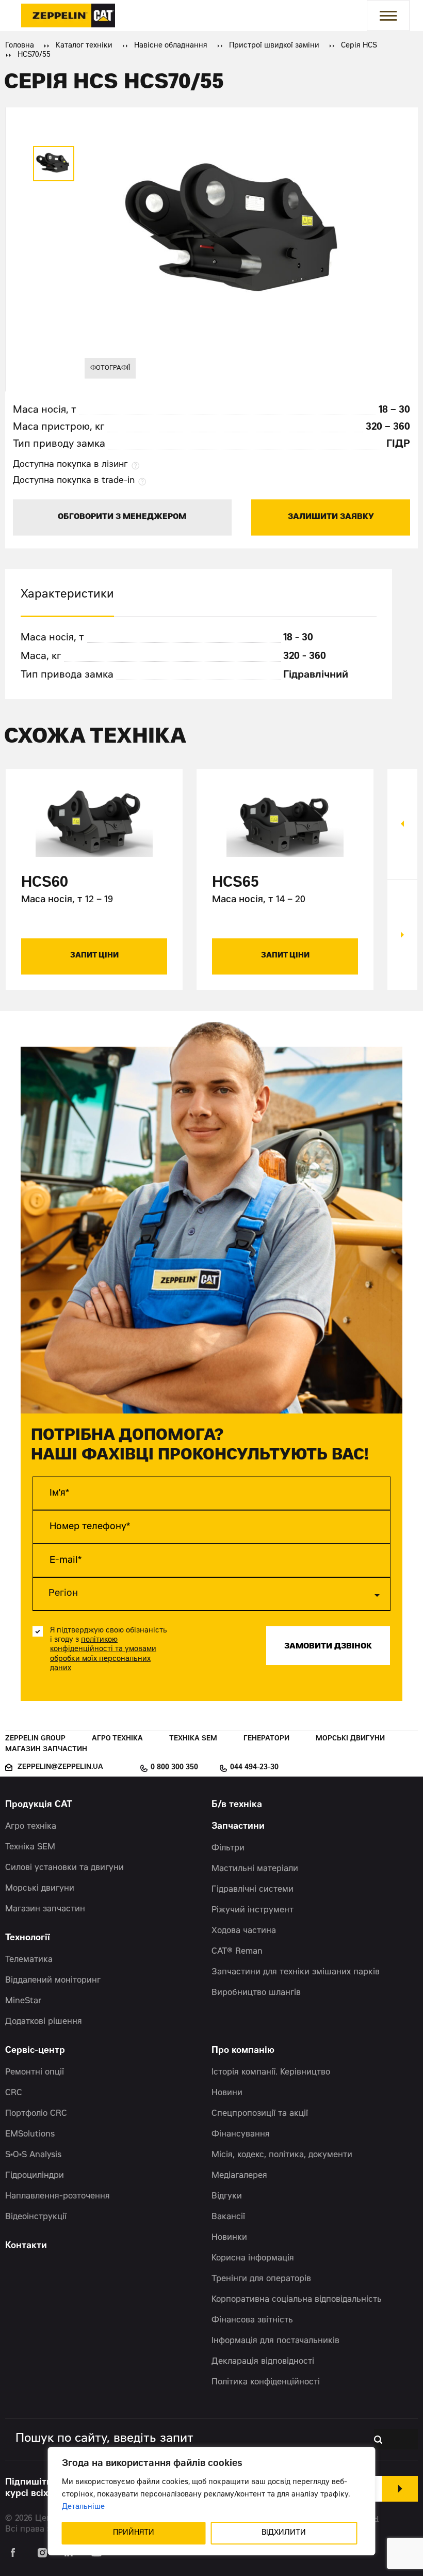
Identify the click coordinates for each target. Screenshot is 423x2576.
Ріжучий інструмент (253, 1910)
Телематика (29, 1960)
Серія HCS (359, 46)
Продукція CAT (39, 1805)
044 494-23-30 (254, 1768)
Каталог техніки (84, 46)
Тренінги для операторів (261, 2279)
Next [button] (402, 935)
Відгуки (227, 2196)
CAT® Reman (237, 1952)
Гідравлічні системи (253, 1890)
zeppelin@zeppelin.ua (60, 1768)
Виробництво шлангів (256, 1993)
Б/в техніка (237, 1805)
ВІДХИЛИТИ (284, 2533)
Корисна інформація (253, 2258)
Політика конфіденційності (266, 2382)
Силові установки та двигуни (64, 1868)
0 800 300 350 (174, 1768)
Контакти (26, 2246)
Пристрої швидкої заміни (274, 46)
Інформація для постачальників (275, 2341)
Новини (227, 2093)
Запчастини (238, 1827)
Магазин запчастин (46, 1750)
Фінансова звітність (252, 2320)
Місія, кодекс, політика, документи (282, 2155)
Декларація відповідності (263, 2362)
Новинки (229, 2238)
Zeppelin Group (35, 1739)
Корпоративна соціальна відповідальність (297, 2300)
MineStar (23, 2001)
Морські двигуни (350, 1739)
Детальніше (83, 2507)
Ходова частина (244, 1931)
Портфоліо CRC (36, 2114)
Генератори (266, 1739)
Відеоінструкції (36, 2217)
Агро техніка (117, 1739)
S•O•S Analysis (33, 2155)
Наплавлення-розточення (58, 2196)
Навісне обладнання (171, 46)
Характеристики (67, 595)
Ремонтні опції (35, 2072)
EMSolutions (30, 2134)
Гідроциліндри (35, 2176)
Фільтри (228, 1848)
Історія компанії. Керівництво (271, 2072)
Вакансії (228, 2217)
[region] (212, 2501)
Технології (28, 1938)
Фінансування (241, 2134)
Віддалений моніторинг (53, 1981)
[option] (54, 164)
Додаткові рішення (44, 2022)
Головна (20, 46)
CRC (14, 2093)
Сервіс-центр (35, 2051)
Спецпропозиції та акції (260, 2114)
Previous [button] (402, 824)
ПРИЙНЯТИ (134, 2533)
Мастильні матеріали (255, 1869)
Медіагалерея (239, 2176)
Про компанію (243, 2051)
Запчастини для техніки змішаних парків (296, 1972)
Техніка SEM (193, 1739)
